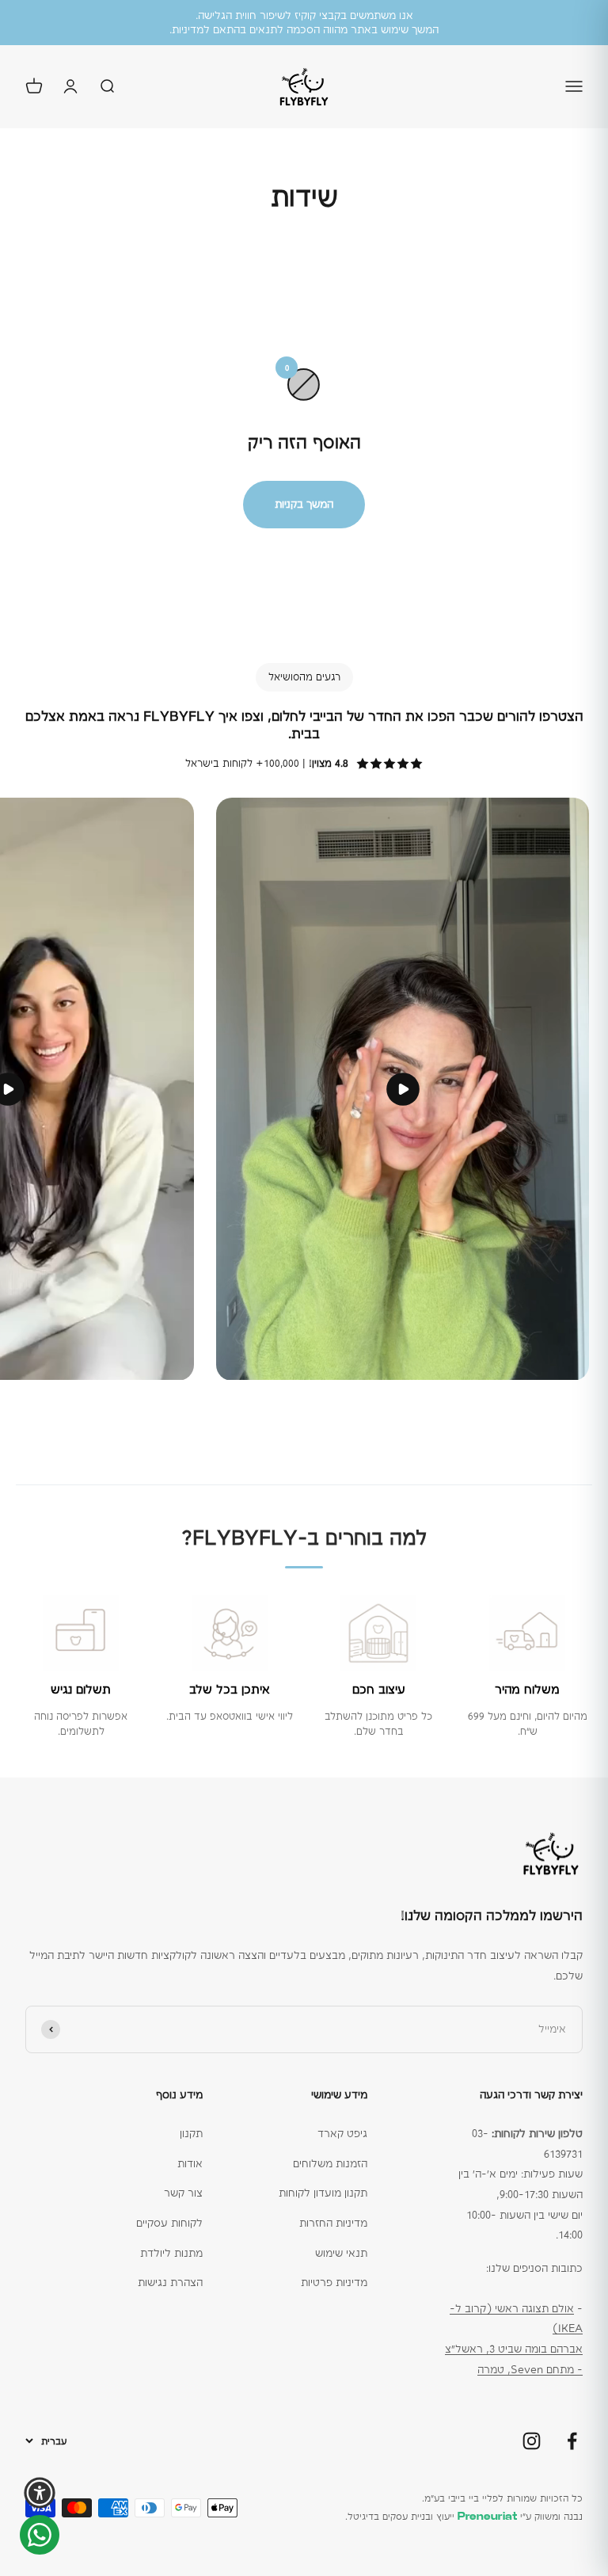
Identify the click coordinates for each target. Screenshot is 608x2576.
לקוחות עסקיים (169, 2223)
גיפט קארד (342, 2133)
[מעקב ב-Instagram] (532, 2441)
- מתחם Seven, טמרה (530, 2369)
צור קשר (183, 2193)
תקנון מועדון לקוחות (323, 2193)
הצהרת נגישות (170, 2282)
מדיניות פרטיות (334, 2282)
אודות (190, 2163)
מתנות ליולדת (171, 2253)
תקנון (191, 2133)
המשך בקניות (304, 504)
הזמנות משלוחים (330, 2163)
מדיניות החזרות (333, 2223)
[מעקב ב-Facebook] (572, 2441)
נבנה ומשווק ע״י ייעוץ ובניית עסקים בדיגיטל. (464, 2517)
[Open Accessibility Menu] (40, 2493)
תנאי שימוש (341, 2253)
